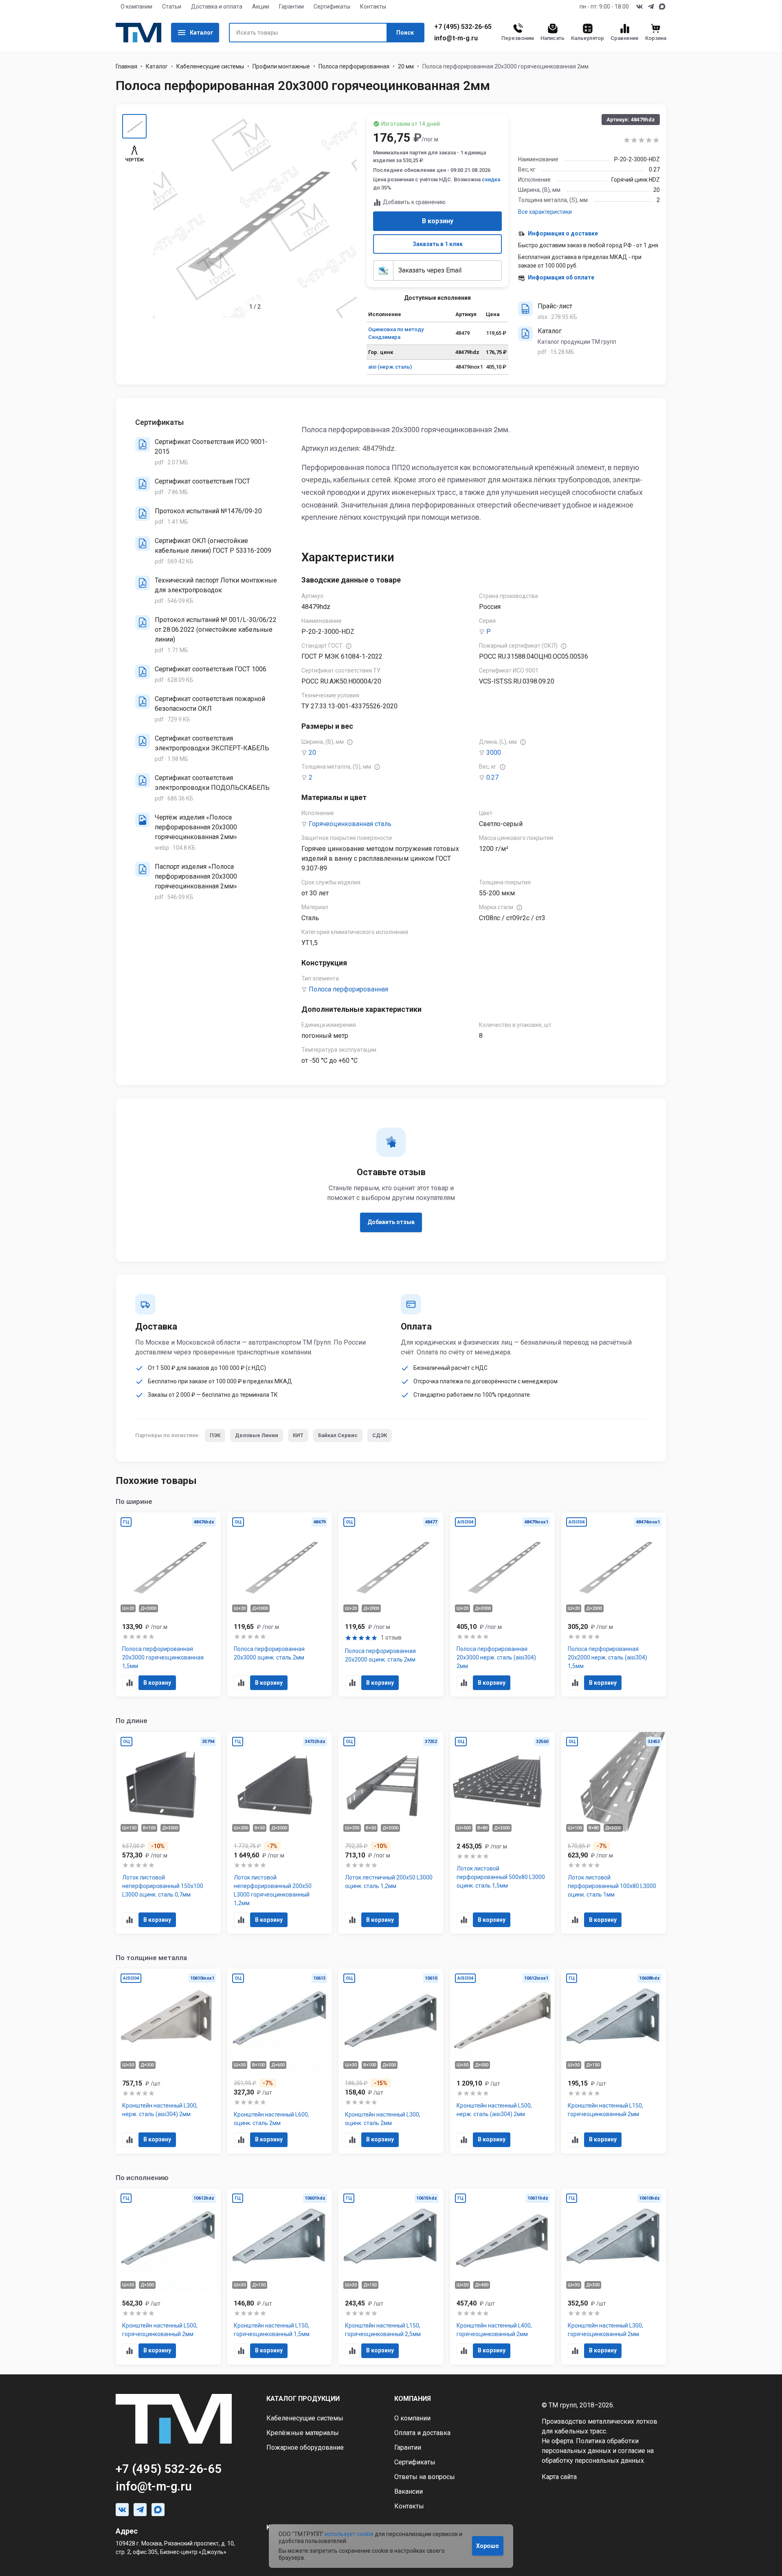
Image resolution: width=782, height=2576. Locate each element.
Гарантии (291, 7)
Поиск (405, 33)
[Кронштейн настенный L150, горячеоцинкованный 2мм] (614, 2061)
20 (312, 753)
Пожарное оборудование (305, 2447)
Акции (261, 7)
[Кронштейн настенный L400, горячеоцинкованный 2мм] (503, 2277)
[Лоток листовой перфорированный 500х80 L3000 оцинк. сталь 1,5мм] (503, 1833)
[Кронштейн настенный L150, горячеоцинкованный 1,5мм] (280, 2277)
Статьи (172, 7)
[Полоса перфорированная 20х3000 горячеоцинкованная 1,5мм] (168, 1605)
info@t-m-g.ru (456, 38)
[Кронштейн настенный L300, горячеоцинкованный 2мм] (614, 2277)
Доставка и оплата (217, 7)
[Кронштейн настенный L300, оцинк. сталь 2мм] (391, 2061)
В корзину (438, 221)
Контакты (373, 7)
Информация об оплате (561, 277)
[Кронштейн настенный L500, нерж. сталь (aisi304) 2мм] (503, 2061)
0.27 (492, 777)
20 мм (406, 66)
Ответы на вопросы (425, 2477)
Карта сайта (559, 2477)
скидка (491, 179)
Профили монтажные (281, 66)
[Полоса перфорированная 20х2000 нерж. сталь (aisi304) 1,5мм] (614, 1605)
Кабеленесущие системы (210, 66)
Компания (413, 2399)
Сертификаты (332, 7)
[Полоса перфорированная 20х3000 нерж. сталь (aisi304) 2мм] (503, 1605)
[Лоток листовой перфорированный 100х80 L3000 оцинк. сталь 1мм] (614, 1833)
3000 (494, 753)
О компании (136, 7)
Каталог (202, 33)
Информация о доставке (563, 233)
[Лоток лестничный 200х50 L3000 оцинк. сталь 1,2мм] (391, 1833)
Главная (126, 66)
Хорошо (488, 2546)
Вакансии (409, 2491)
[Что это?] (349, 646)
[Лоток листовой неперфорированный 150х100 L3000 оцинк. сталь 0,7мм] (168, 1833)
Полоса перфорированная (354, 66)
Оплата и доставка (422, 2433)
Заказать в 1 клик (438, 244)
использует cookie (349, 2534)
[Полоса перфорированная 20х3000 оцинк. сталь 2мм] (280, 1605)
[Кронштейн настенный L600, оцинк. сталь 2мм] (280, 2061)
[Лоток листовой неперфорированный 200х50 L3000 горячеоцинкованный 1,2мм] (280, 1833)
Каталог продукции (303, 2399)
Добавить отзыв (391, 1222)
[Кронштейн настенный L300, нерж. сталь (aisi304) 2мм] (168, 2061)
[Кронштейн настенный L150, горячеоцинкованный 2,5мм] (391, 2277)
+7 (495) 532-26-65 (463, 27)
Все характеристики (545, 212)
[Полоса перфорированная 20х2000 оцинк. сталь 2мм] (391, 1605)
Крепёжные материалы (303, 2433)
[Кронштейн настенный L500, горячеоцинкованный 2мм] (168, 2277)
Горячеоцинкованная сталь (350, 824)
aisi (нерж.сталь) (390, 367)
